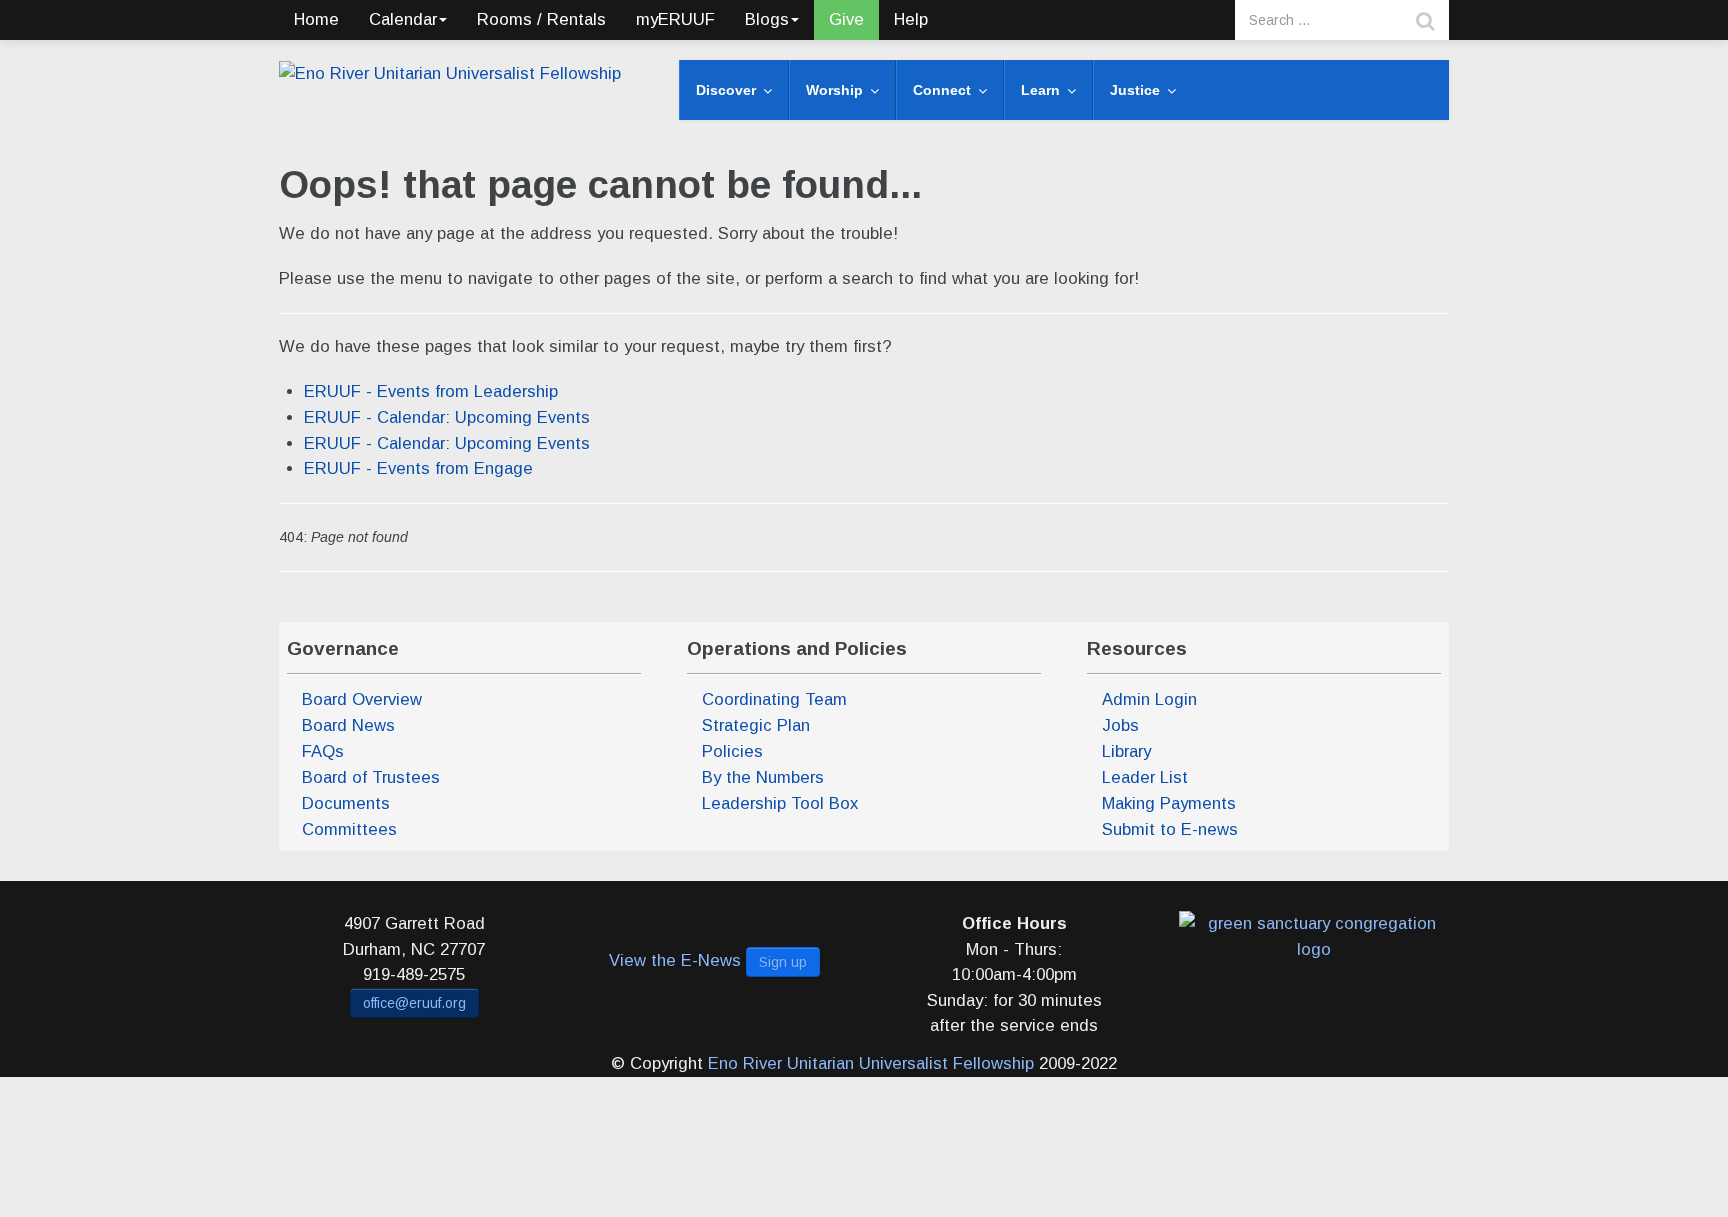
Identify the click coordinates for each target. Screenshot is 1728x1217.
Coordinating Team (774, 699)
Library (1126, 751)
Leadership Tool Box (780, 803)
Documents (346, 803)
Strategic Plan (756, 725)
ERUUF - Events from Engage (418, 468)
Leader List (1145, 777)
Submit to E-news (1170, 829)
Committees (349, 829)
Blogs (767, 19)
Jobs (1120, 725)
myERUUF (675, 19)
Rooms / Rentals (541, 19)
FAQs (323, 751)
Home (316, 19)
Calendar (403, 19)
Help (911, 19)
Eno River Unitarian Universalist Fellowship (871, 1063)
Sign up (783, 962)
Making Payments (1169, 803)
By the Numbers (763, 777)
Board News (348, 725)
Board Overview (362, 699)
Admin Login (1149, 699)
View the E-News (675, 960)
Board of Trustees (371, 777)
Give (846, 19)
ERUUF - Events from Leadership (431, 391)
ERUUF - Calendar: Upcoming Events (447, 417)
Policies (732, 751)
